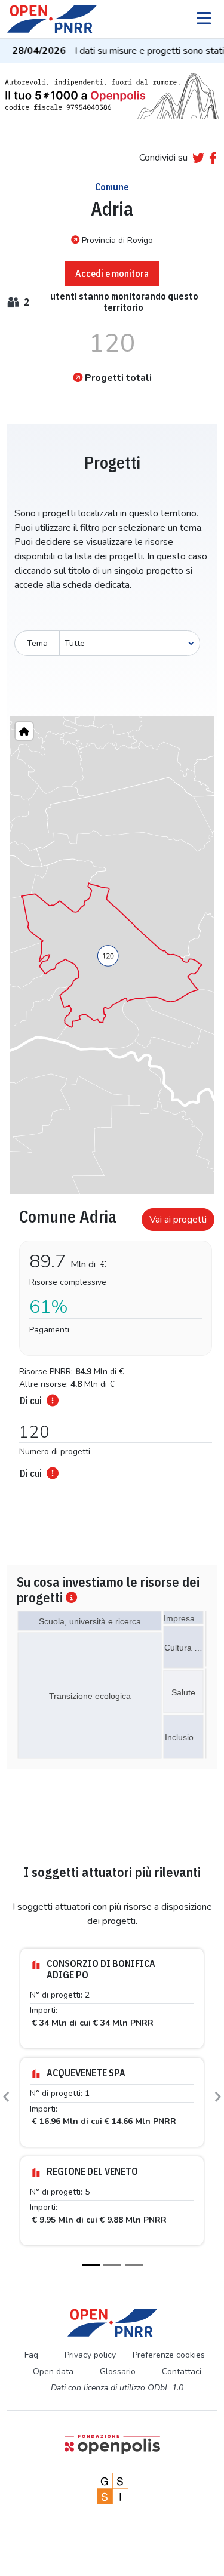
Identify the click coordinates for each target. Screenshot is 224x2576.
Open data (53, 2372)
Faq (31, 2355)
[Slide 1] (91, 2265)
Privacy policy (90, 2355)
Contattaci (182, 2372)
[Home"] (24, 731)
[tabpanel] (112, 1340)
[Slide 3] (134, 2265)
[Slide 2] (112, 2265)
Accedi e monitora (112, 273)
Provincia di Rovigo (117, 240)
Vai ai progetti (178, 1220)
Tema (37, 643)
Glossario (118, 2372)
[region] (112, 955)
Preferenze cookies (169, 2355)
